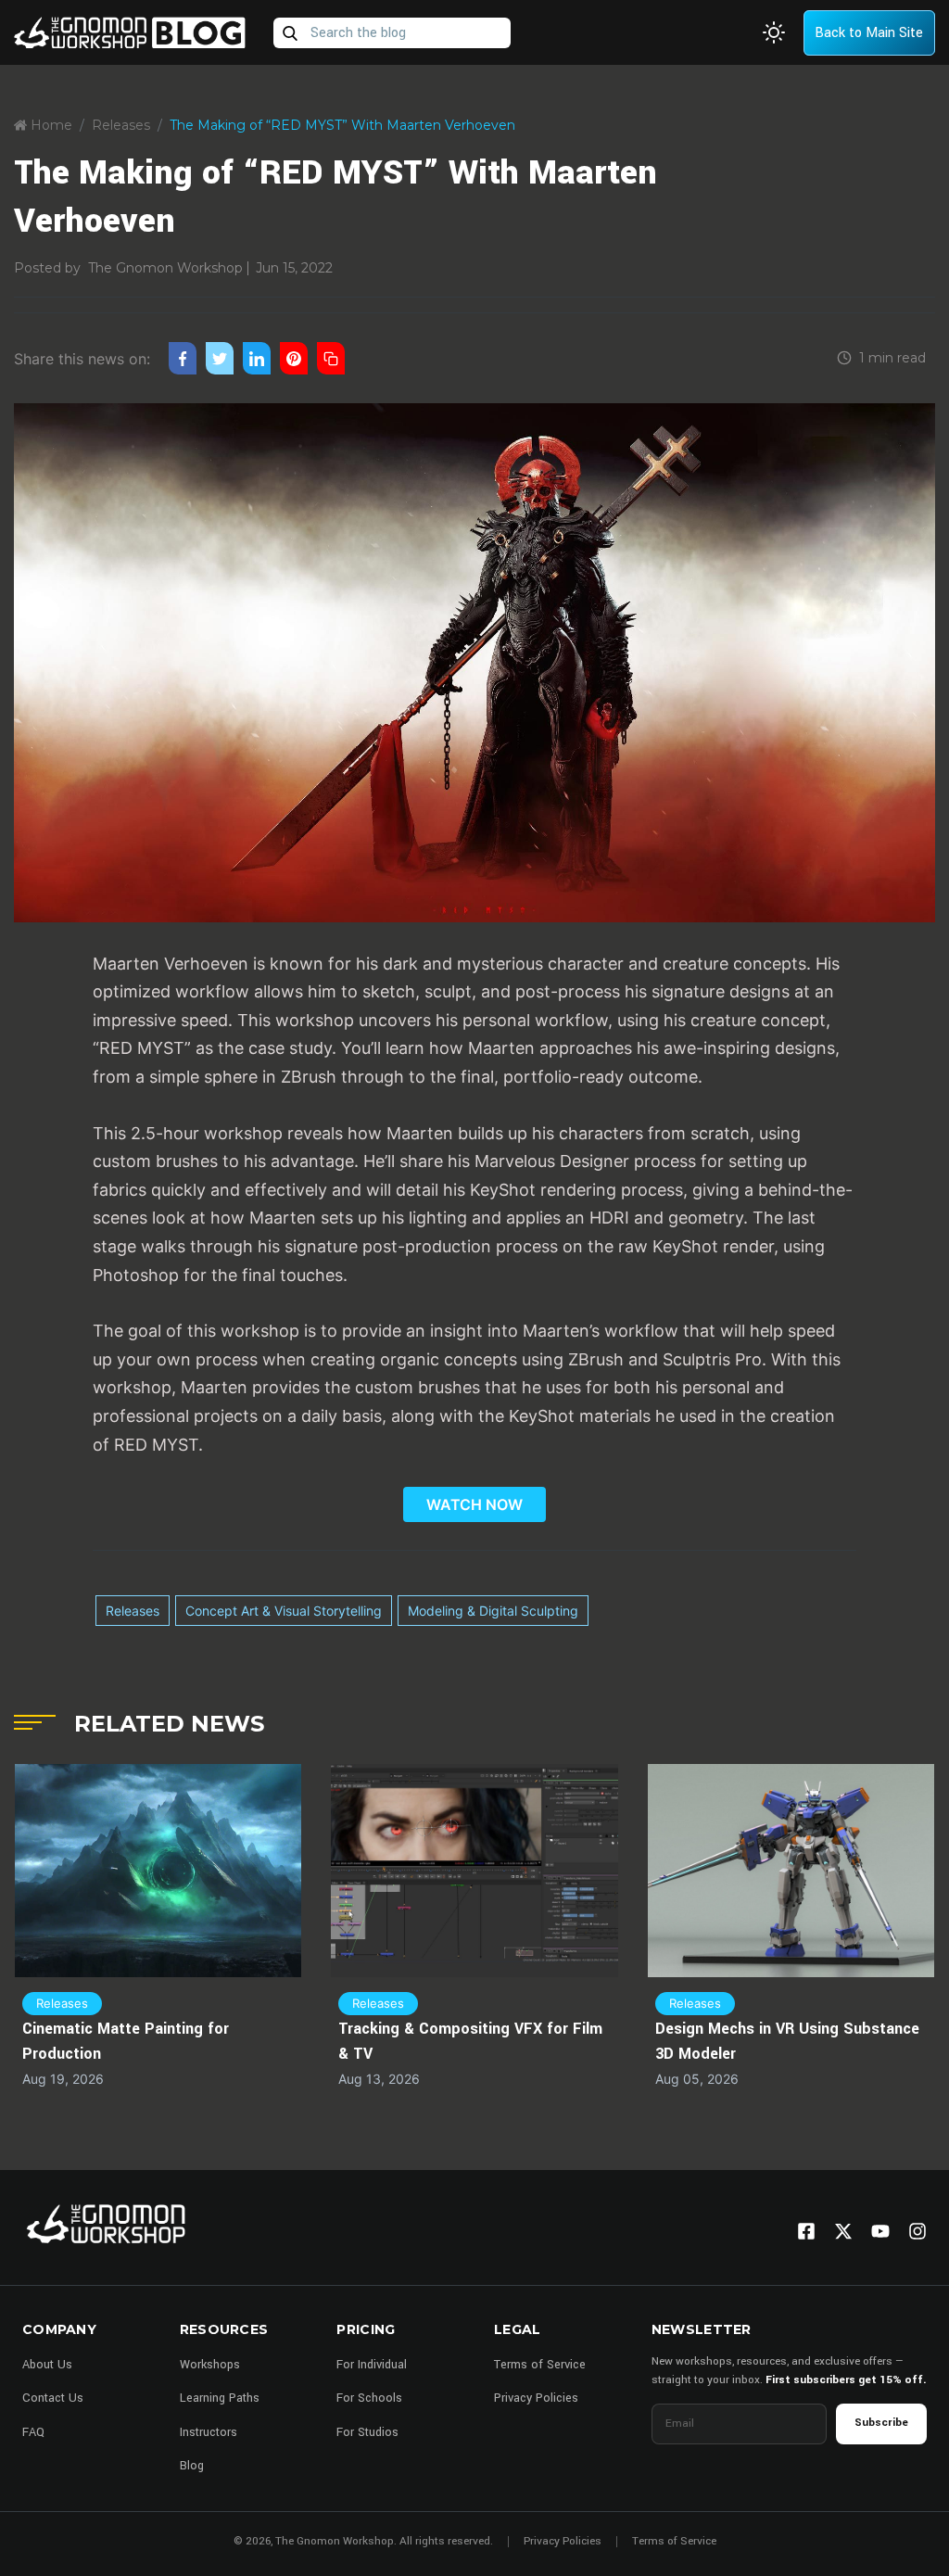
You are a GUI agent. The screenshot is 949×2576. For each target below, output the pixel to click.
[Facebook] (806, 2231)
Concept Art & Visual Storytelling (284, 1611)
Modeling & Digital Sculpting (493, 1611)
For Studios (367, 2432)
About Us (47, 2365)
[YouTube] (880, 2231)
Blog (192, 2466)
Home (50, 125)
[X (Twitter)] (843, 2231)
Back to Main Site (869, 33)
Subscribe (881, 2423)
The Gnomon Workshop (165, 268)
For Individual (372, 2365)
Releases (121, 125)
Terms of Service (540, 2365)
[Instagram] (917, 2231)
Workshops (210, 2365)
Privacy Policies (536, 2398)
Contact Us (53, 2398)
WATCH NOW (474, 1504)
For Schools (369, 2398)
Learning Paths (220, 2398)
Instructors (209, 2432)
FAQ (33, 2432)
